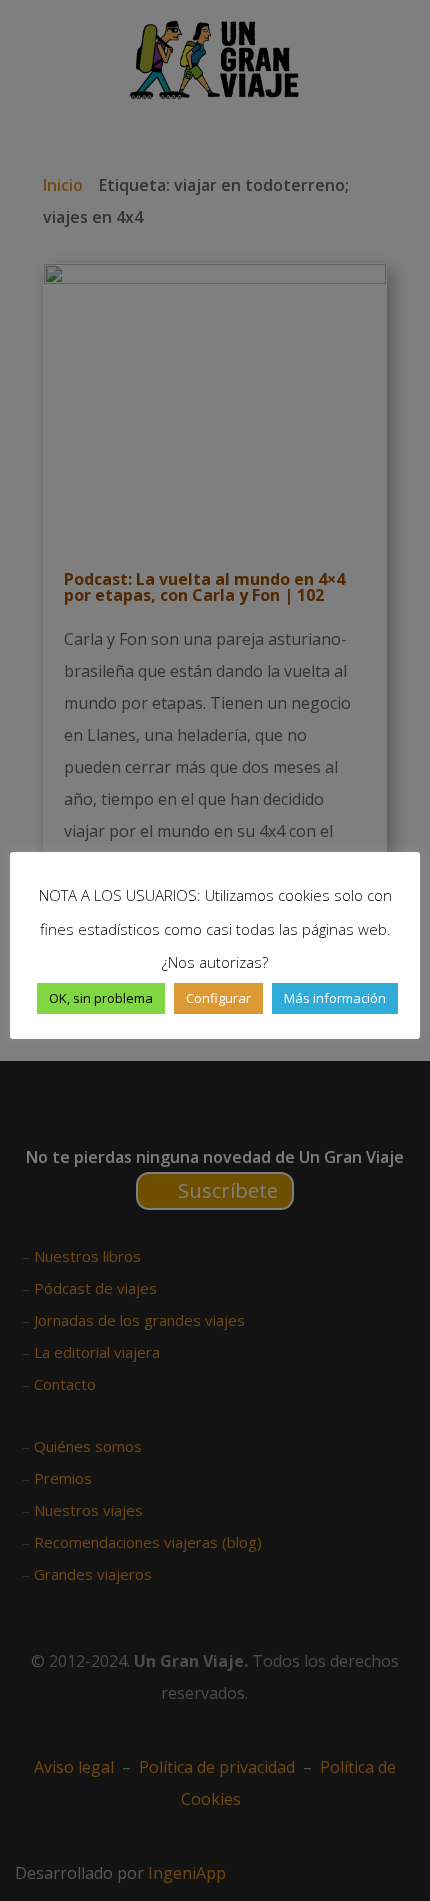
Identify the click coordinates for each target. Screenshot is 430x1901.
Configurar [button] (218, 998)
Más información (335, 998)
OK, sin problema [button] (101, 998)
